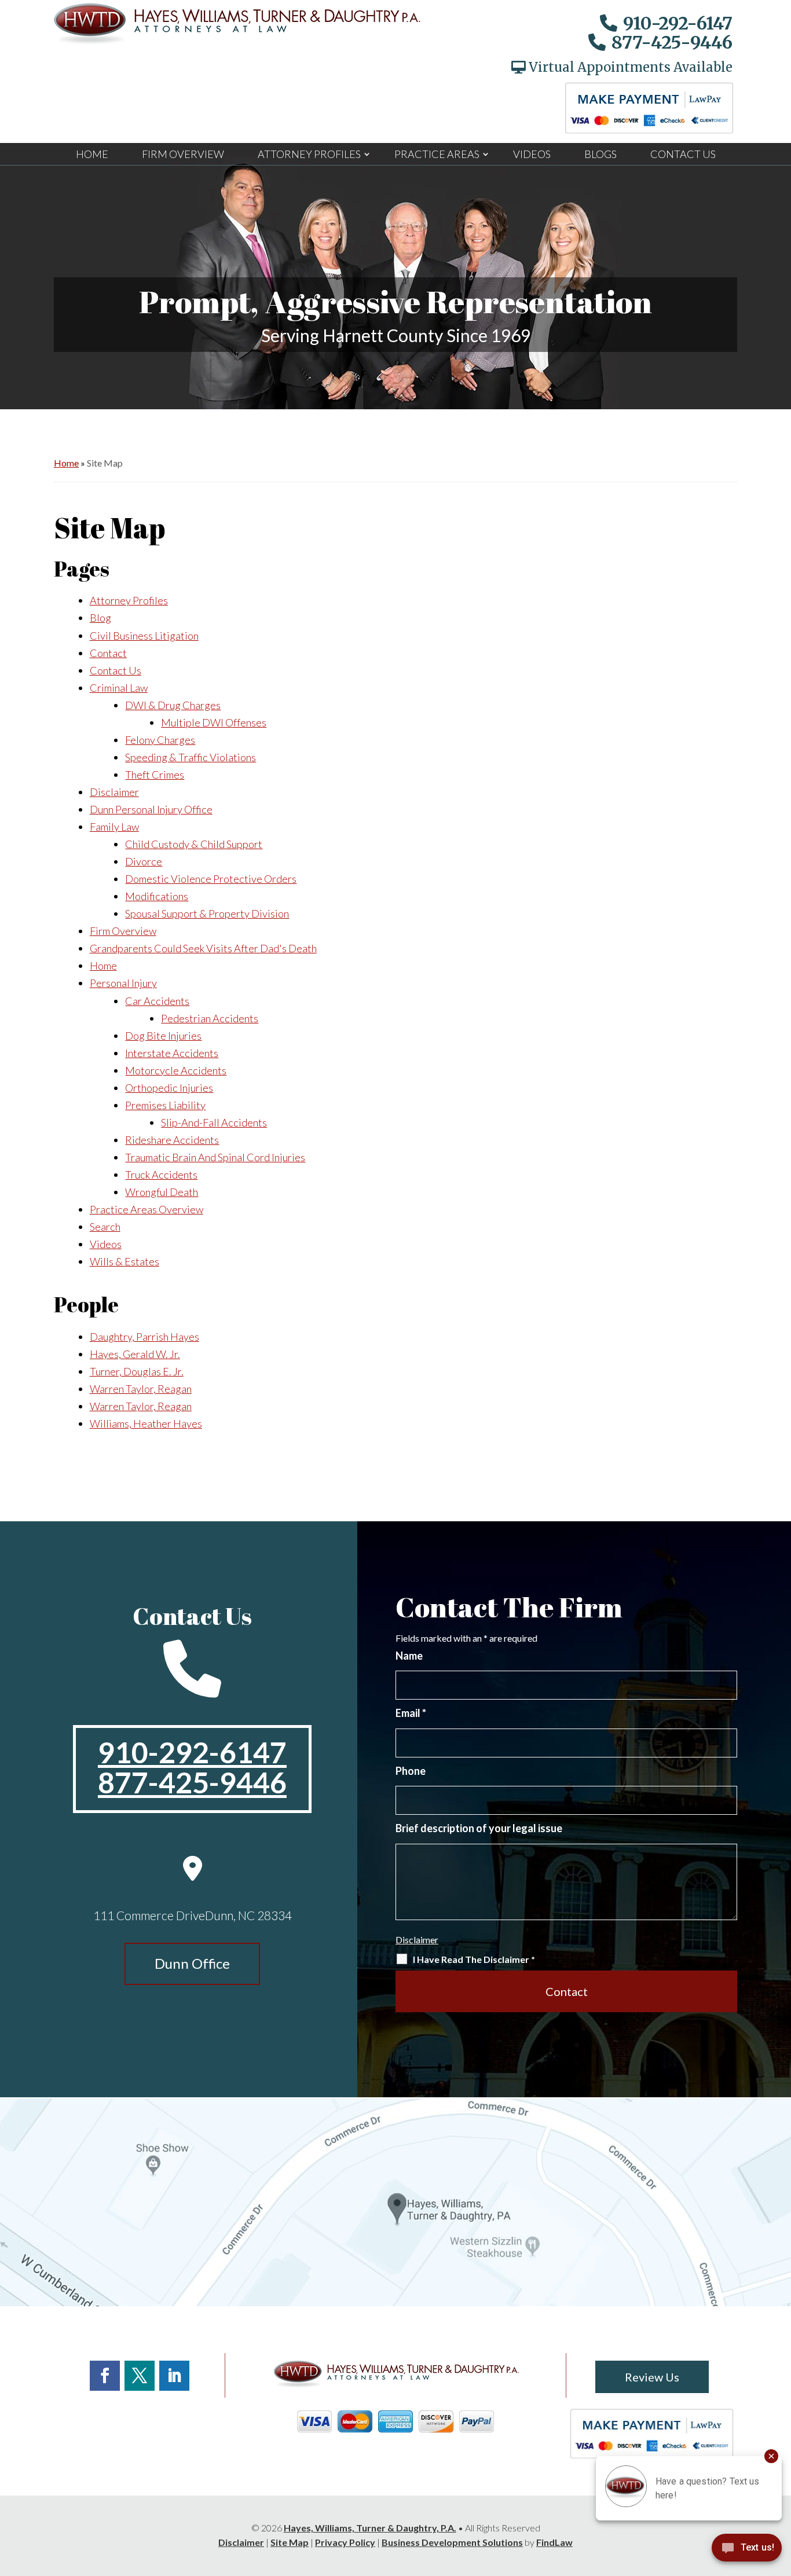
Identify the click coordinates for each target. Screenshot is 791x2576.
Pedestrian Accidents (210, 1018)
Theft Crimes (155, 775)
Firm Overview (183, 154)
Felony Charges (160, 740)
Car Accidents (157, 1001)
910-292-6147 (678, 23)
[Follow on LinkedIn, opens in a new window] (174, 2376)
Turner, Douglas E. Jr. (137, 1371)
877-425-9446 (672, 42)
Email (411, 1713)
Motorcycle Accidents (176, 1070)
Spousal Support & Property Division (207, 913)
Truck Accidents (161, 1175)
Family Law (114, 827)
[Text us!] (747, 2551)
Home (92, 154)
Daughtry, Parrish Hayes (144, 1337)
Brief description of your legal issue (479, 1828)
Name (409, 1656)
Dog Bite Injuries (163, 1036)
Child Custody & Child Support (194, 844)
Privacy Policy (345, 2542)
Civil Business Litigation (144, 636)
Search (105, 1227)
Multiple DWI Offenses (214, 722)
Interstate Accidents (172, 1053)
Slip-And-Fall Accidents (214, 1122)
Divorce (144, 861)
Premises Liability (165, 1105)
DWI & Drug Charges (173, 705)
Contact (108, 653)
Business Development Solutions (452, 2542)
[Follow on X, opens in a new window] (140, 2376)
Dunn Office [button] (192, 1963)
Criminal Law (119, 688)
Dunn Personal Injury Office (151, 809)
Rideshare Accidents (172, 1140)
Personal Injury (123, 983)
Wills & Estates (124, 1261)
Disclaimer (114, 792)
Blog (100, 618)
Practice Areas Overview (147, 1209)
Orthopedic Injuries (169, 1088)
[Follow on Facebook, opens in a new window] (105, 2376)
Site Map (290, 2542)
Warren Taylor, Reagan (141, 1389)
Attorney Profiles (309, 154)
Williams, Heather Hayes (146, 1423)
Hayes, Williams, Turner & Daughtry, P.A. (370, 2528)
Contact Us (683, 154)
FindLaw (554, 2542)
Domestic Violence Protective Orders (211, 879)
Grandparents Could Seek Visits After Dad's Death (203, 948)
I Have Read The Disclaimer (474, 1959)
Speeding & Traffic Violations (191, 757)
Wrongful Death (162, 1192)
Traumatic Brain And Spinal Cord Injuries (215, 1157)
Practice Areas (437, 154)
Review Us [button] (652, 2377)
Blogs (600, 154)
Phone (411, 1771)
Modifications (157, 896)
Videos (532, 154)
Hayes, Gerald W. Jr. (135, 1354)
